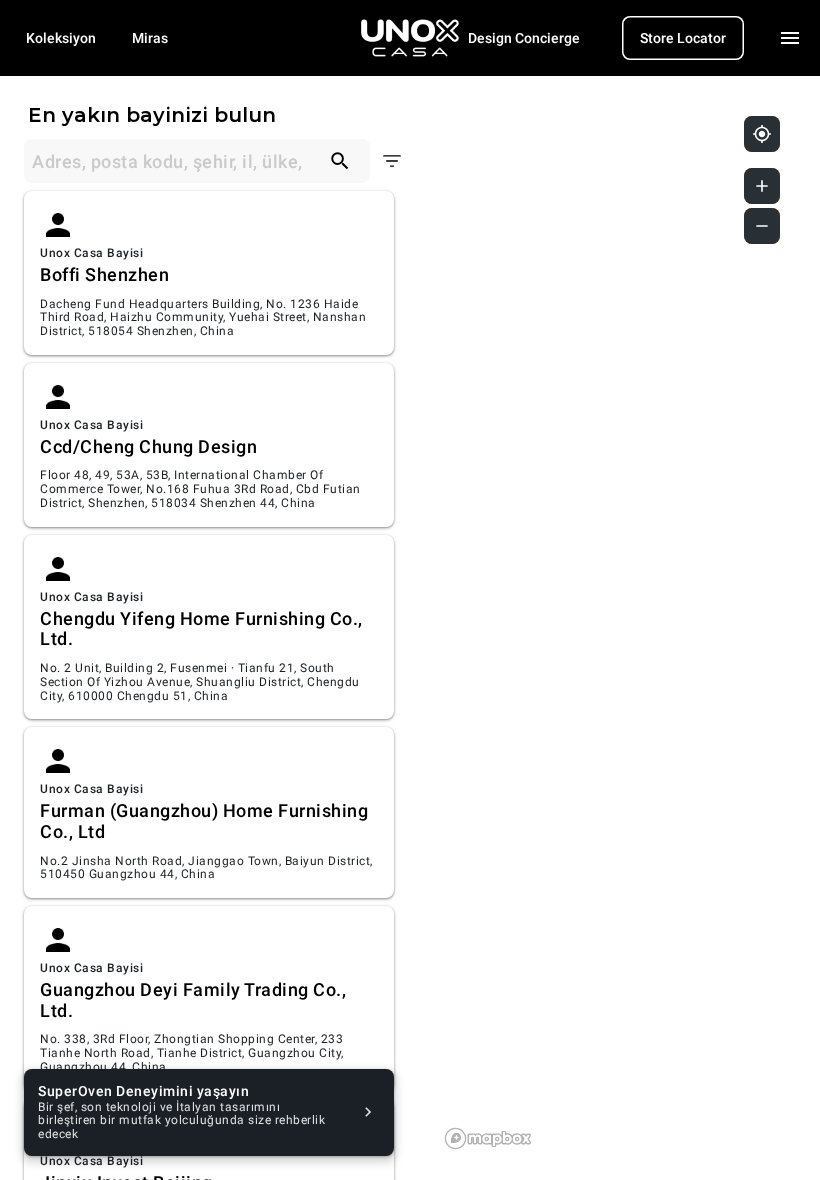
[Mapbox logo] (488, 1138)
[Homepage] (410, 38)
